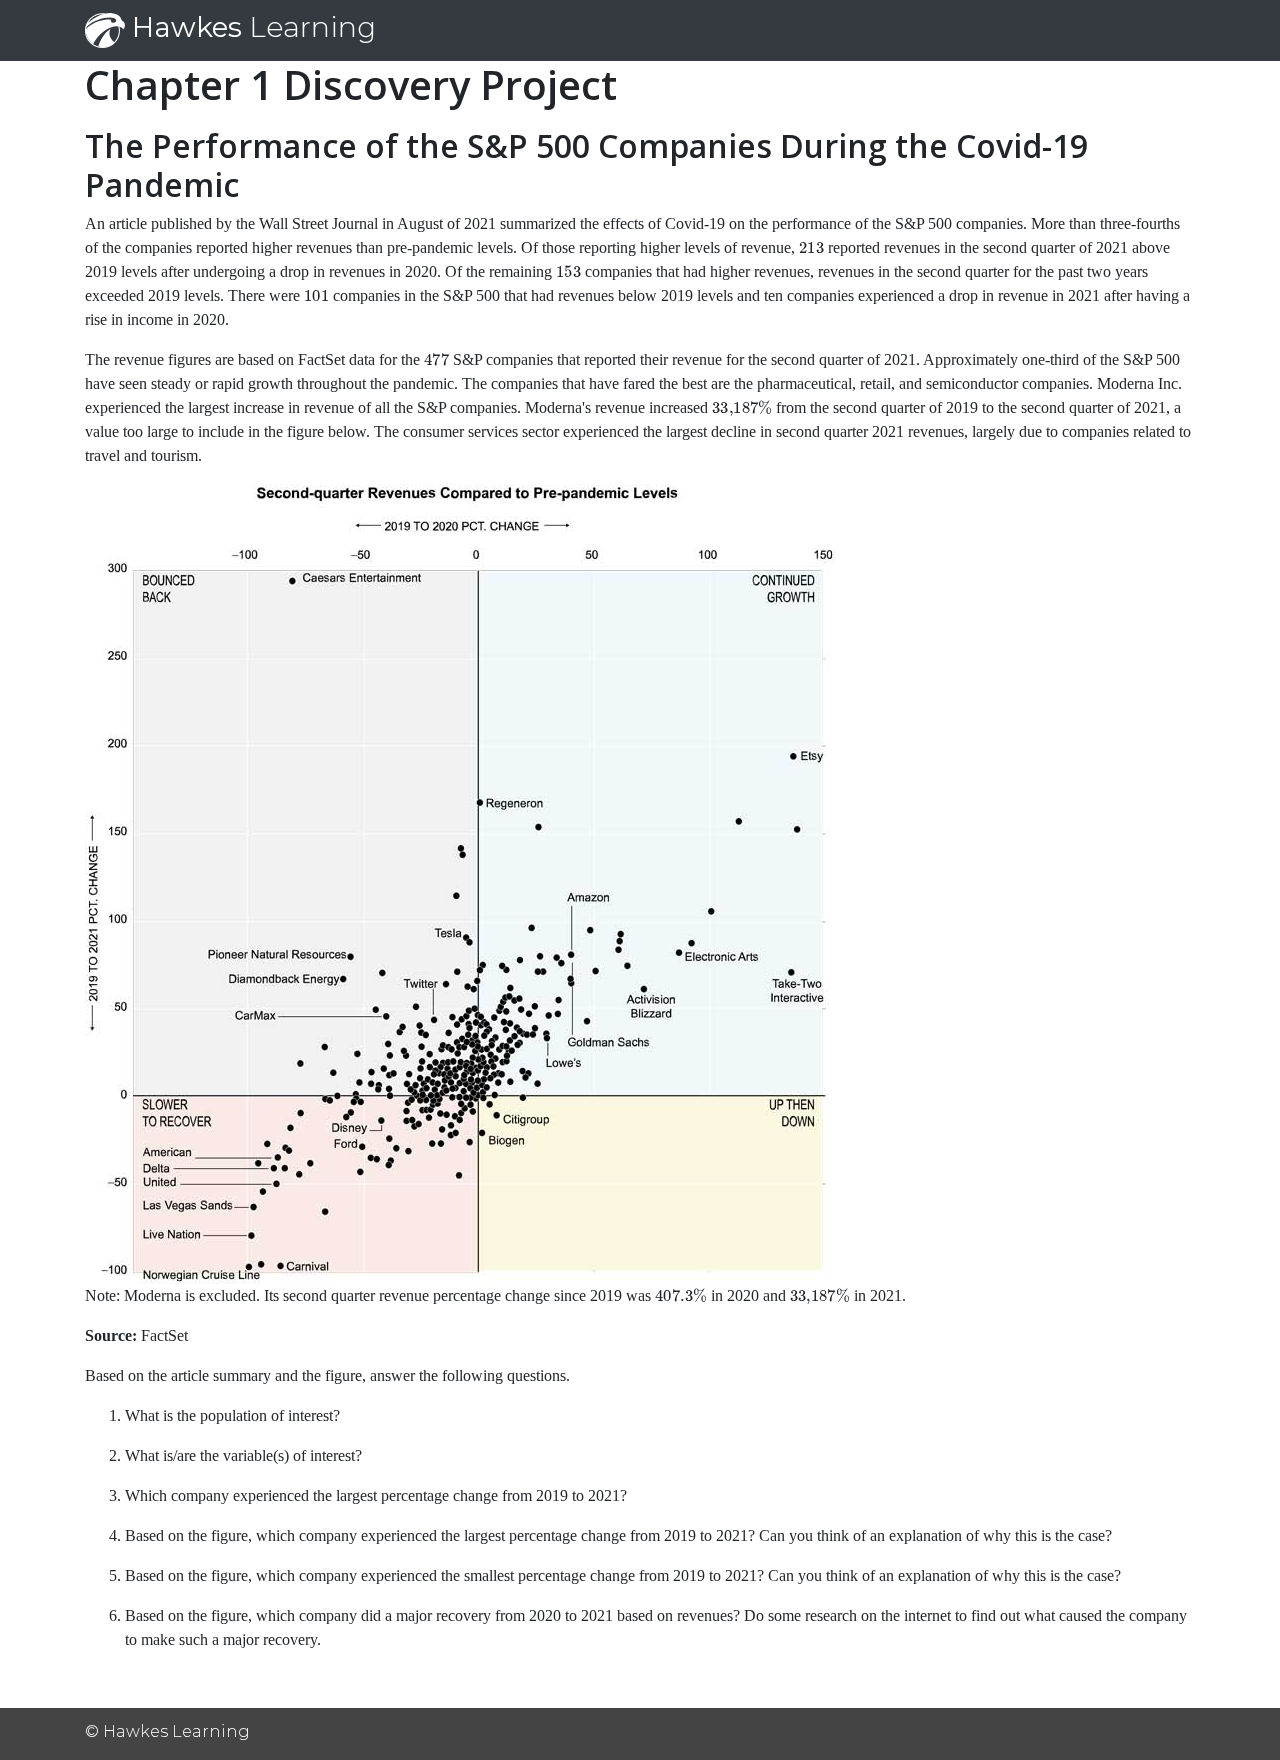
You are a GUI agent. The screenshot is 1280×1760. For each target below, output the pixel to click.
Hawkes (250, 27)
